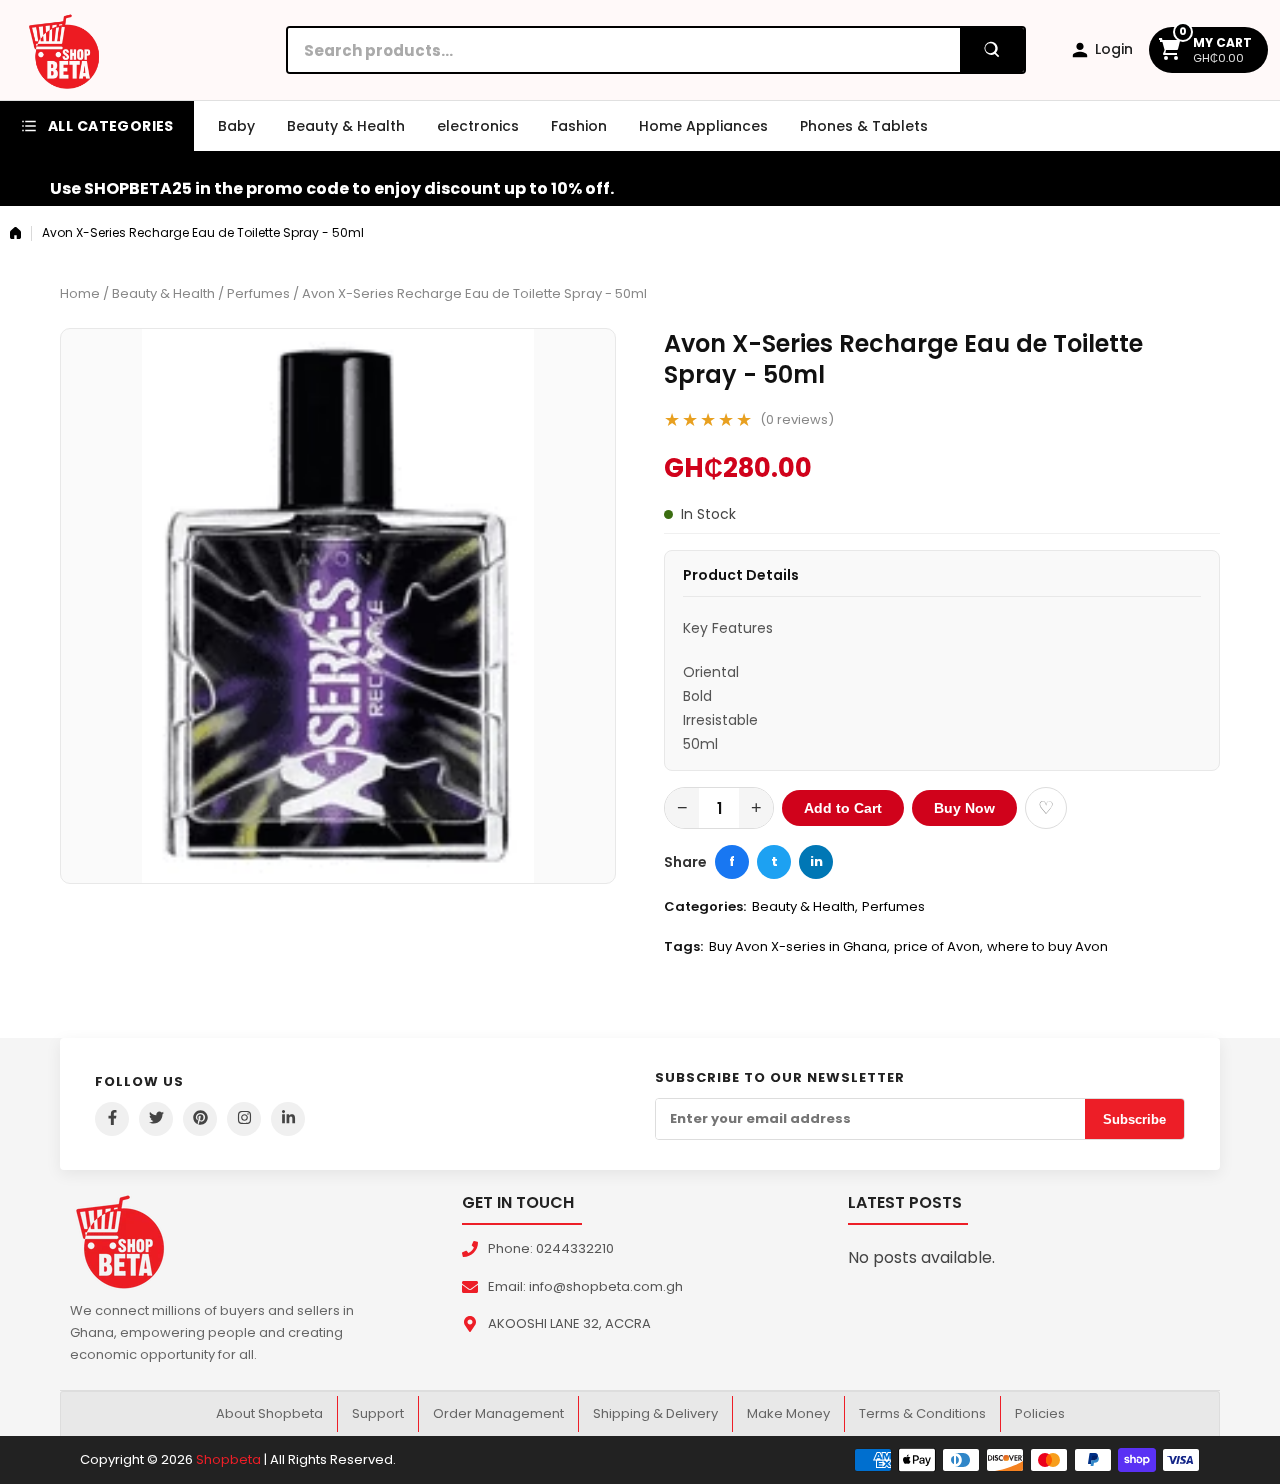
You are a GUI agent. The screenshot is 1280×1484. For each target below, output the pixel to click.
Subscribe (1134, 1119)
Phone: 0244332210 (551, 1248)
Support (378, 1413)
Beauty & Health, (805, 906)
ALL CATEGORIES (111, 126)
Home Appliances (703, 126)
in (816, 861)
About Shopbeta (269, 1413)
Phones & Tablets (864, 126)
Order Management (498, 1413)
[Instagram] (244, 1119)
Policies (1040, 1413)
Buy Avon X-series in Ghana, (799, 946)
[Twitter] (156, 1119)
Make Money (788, 1413)
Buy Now (964, 808)
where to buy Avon (1047, 946)
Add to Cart (843, 808)
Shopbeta (228, 1459)
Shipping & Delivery (655, 1413)
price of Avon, (938, 946)
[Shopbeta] (64, 50)
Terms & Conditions (922, 1413)
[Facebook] (112, 1119)
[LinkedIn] (288, 1119)
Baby (236, 126)
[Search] (992, 50)
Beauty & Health (346, 126)
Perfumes (258, 293)
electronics (478, 126)
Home (80, 293)
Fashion (579, 126)
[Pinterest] (200, 1119)
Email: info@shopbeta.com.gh (585, 1286)
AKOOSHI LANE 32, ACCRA (569, 1323)
